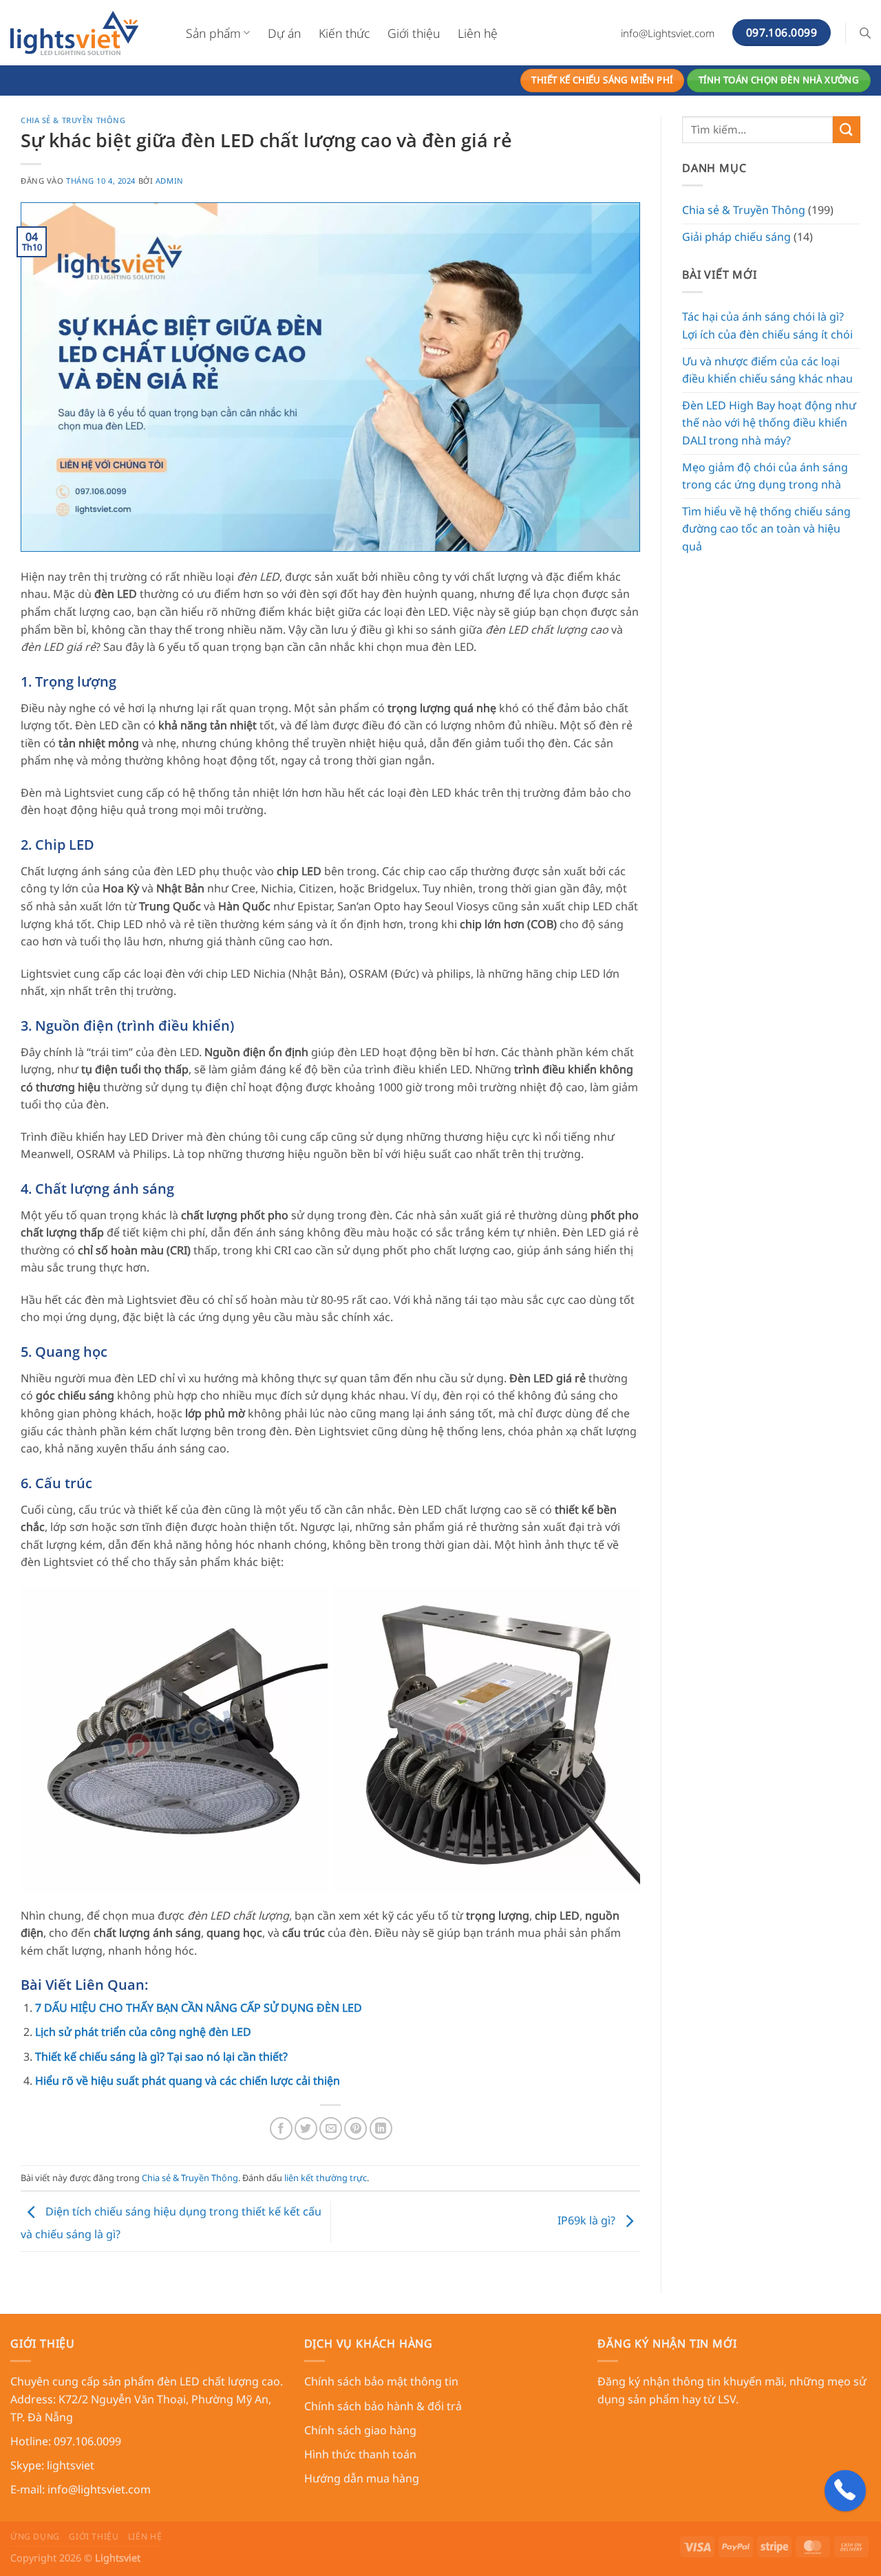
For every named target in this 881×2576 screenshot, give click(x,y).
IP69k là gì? (588, 2220)
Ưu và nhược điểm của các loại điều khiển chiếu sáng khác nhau (767, 370)
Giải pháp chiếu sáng (736, 237)
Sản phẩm (213, 33)
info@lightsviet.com (99, 2489)
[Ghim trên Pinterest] (355, 2128)
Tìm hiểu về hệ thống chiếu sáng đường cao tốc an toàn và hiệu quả (766, 529)
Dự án (284, 33)
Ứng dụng (35, 2536)
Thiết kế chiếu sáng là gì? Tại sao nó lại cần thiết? (161, 2057)
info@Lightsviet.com (668, 33)
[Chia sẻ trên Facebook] (281, 2128)
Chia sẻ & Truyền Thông (73, 120)
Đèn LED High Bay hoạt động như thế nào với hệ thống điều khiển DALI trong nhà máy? (769, 423)
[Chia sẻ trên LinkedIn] (381, 2128)
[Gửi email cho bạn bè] (331, 2128)
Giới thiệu (414, 33)
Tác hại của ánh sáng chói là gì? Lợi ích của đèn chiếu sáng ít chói (767, 325)
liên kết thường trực (326, 2178)
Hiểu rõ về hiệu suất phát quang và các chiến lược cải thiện (188, 2081)
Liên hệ (478, 33)
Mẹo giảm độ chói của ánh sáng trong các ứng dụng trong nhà (765, 476)
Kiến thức (344, 33)
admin (170, 181)
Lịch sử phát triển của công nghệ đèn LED (143, 2032)
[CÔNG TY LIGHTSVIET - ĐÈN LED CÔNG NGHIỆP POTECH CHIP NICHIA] (88, 33)
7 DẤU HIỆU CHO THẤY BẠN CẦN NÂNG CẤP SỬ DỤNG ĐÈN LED (199, 2008)
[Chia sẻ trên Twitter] (306, 2128)
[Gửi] (847, 130)
